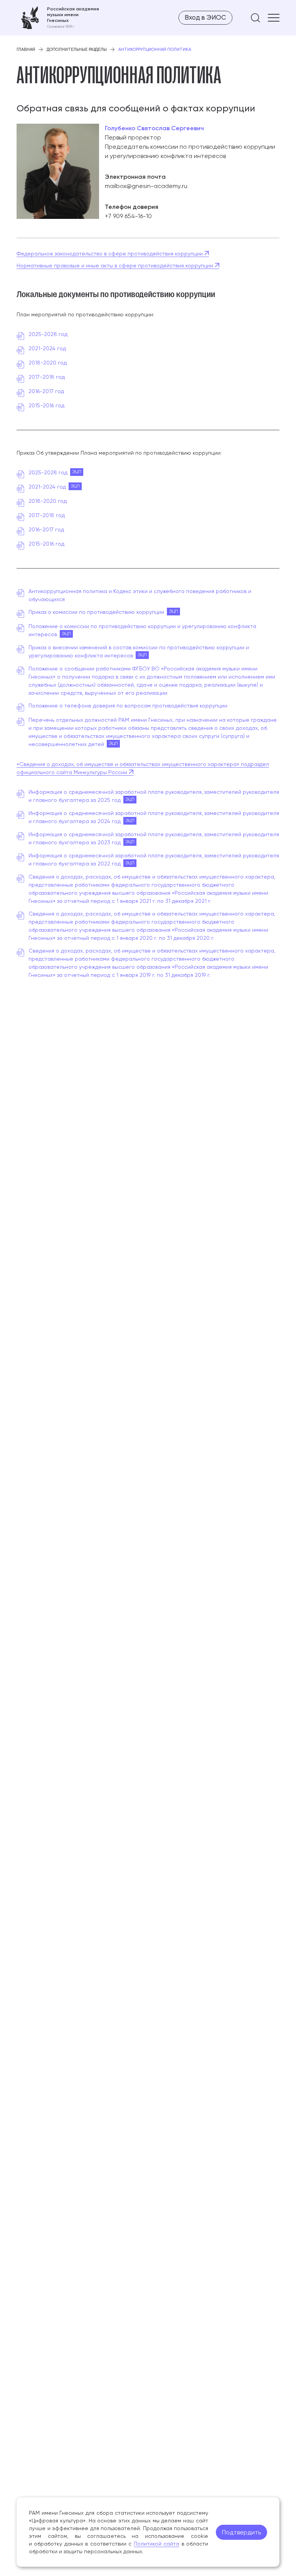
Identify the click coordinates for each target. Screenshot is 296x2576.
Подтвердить (241, 2532)
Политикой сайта (156, 2544)
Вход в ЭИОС (205, 17)
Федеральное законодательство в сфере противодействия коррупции (110, 254)
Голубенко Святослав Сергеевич (154, 128)
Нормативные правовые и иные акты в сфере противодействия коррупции (116, 265)
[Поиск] (256, 18)
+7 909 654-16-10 (128, 216)
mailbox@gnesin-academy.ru (146, 186)
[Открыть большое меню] (274, 18)
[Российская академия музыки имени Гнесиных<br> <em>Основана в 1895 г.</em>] (58, 18)
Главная (26, 50)
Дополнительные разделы (77, 50)
